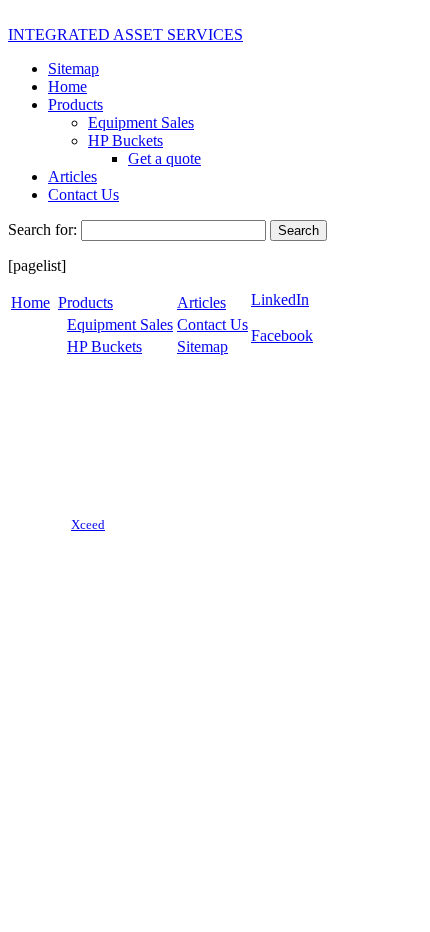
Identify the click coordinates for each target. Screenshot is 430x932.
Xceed (88, 524)
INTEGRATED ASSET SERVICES (125, 34)
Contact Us (83, 194)
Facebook (282, 335)
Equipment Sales (141, 122)
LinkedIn (280, 299)
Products (75, 104)
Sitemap (73, 68)
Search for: (42, 229)
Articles (72, 176)
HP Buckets (125, 140)
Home (67, 86)
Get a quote (164, 158)
